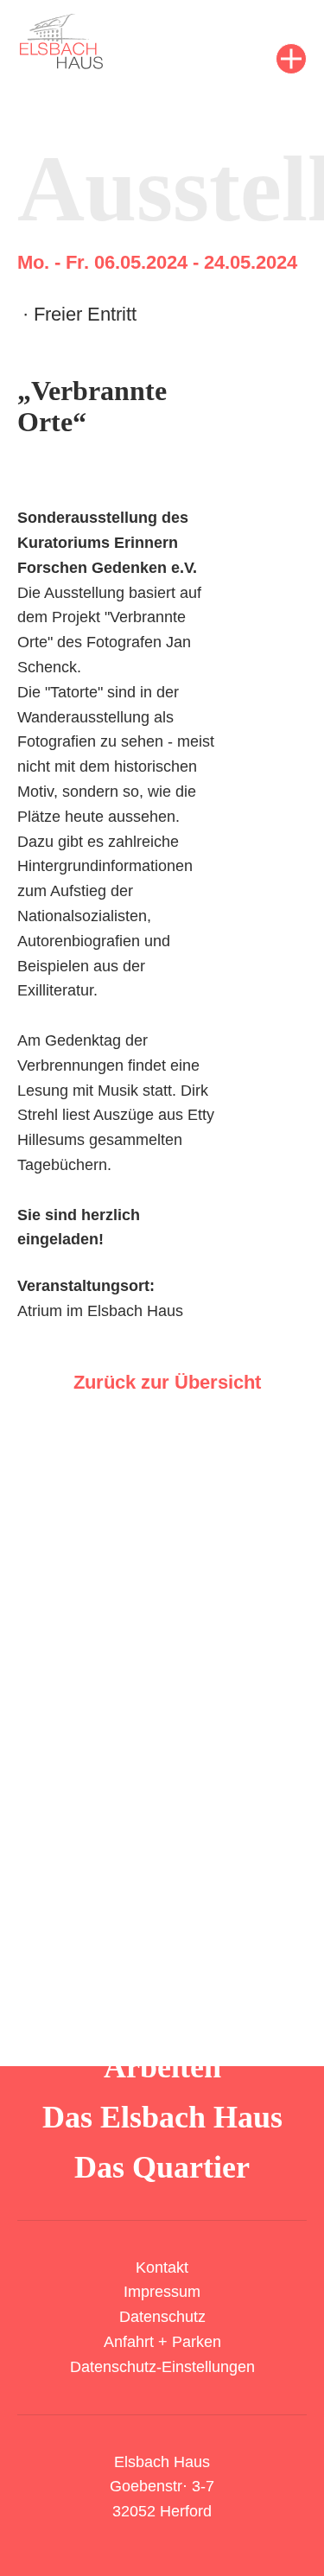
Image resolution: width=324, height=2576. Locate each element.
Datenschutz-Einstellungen (162, 2367)
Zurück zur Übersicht (167, 1382)
